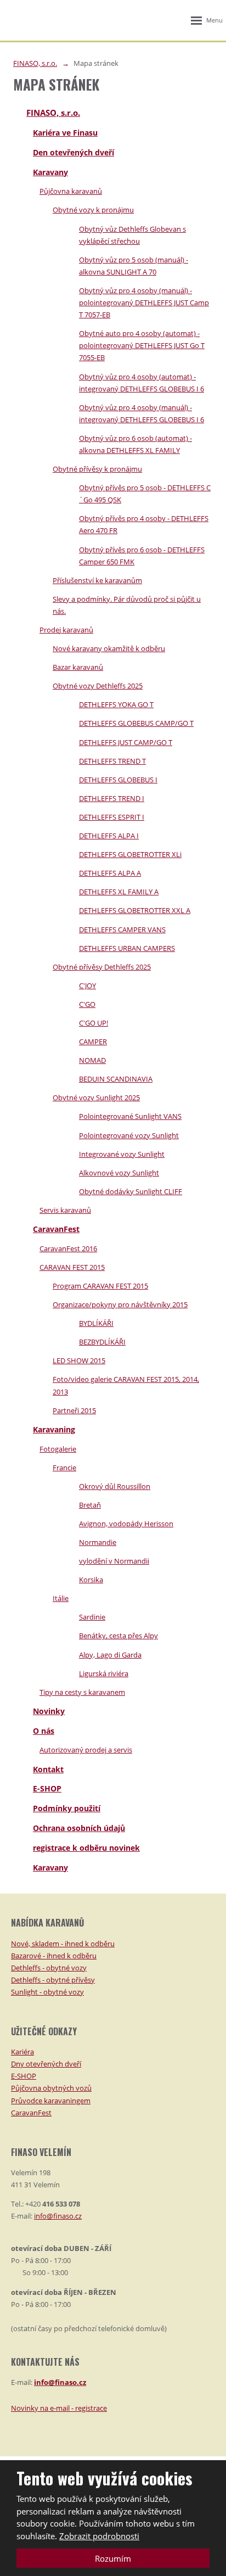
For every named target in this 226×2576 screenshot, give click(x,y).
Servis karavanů (65, 1210)
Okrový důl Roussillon (115, 1486)
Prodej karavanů (66, 630)
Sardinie (92, 1617)
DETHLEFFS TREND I (112, 798)
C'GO (87, 1004)
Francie (64, 1468)
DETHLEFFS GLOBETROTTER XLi (130, 854)
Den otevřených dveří (74, 152)
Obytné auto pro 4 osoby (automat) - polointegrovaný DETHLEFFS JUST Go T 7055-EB (142, 345)
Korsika (91, 1580)
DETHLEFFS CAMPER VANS (122, 929)
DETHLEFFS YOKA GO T (116, 704)
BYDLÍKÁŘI (96, 1323)
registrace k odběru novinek (86, 1848)
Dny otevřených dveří (46, 2064)
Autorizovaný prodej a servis (86, 1750)
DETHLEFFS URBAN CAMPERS (127, 948)
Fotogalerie (58, 1449)
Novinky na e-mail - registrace (59, 2408)
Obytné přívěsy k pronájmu (97, 469)
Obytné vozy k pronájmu (93, 210)
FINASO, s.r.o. (53, 113)
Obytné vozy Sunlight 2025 (96, 1097)
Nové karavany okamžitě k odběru (109, 648)
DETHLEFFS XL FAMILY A (119, 892)
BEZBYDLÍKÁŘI (102, 1342)
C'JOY (87, 985)
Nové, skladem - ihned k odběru (63, 1944)
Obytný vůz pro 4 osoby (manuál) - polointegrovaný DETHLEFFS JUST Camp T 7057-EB (144, 303)
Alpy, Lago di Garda (110, 1655)
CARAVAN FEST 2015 (72, 1267)
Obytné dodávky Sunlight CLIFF (131, 1191)
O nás (44, 1731)
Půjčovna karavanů (71, 191)
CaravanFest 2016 (68, 1248)
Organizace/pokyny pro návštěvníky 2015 (120, 1304)
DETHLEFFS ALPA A (110, 873)
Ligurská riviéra (104, 1673)
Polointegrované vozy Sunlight (129, 1135)
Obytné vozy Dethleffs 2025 (98, 686)
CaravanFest (56, 1229)
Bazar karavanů (78, 667)
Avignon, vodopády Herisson (126, 1524)
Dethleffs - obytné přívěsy (53, 1980)
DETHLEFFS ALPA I (109, 836)
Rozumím (113, 2558)
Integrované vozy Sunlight (122, 1154)
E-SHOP (47, 1788)
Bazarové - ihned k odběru (54, 1956)
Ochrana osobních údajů (79, 1828)
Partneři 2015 (74, 1410)
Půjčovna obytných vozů (51, 2088)
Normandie (98, 1542)
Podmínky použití (67, 1808)
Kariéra (22, 2052)
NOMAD (92, 1060)
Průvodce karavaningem (51, 2101)
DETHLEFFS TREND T (112, 761)
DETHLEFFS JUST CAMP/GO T (126, 742)
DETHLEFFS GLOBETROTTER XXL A (135, 910)
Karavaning (54, 1429)
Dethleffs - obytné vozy (49, 1968)
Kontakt (48, 1769)
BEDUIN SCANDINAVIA (116, 1079)
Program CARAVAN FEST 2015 (100, 1286)
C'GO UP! (94, 1023)
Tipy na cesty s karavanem (82, 1692)
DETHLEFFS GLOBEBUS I (118, 780)
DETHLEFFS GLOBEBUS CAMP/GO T (136, 723)
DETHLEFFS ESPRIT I (112, 817)
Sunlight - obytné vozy (47, 1992)
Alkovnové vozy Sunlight (119, 1173)
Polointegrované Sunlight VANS (130, 1116)
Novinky (49, 1711)
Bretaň (90, 1505)
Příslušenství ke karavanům (97, 580)
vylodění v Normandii (114, 1561)
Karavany (50, 172)
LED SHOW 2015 (79, 1360)
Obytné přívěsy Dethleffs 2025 (102, 967)
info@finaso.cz (58, 2216)
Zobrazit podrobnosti (99, 2536)
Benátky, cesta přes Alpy (118, 1636)
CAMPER (93, 1041)
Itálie (61, 1598)
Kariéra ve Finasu (65, 133)
